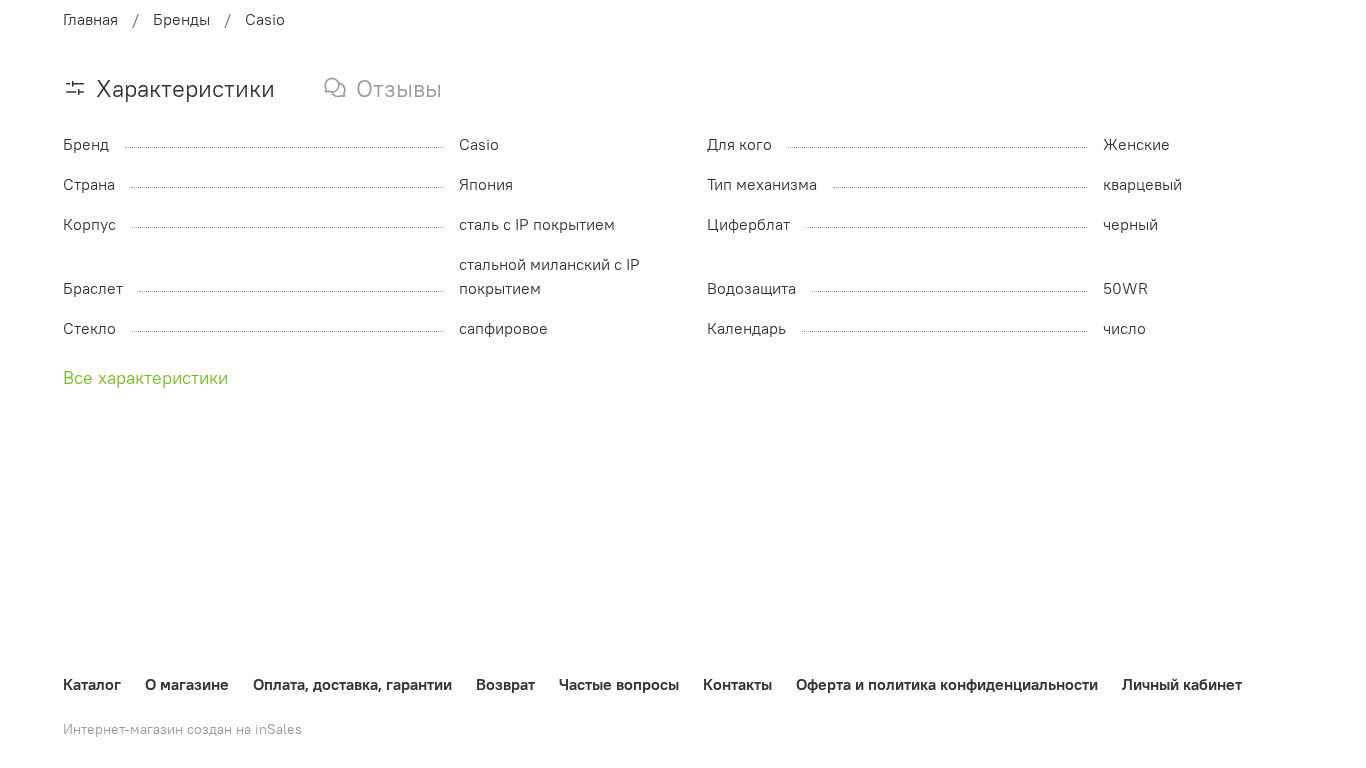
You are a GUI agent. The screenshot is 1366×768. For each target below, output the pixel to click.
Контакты (737, 684)
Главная (90, 19)
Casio (265, 19)
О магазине (187, 684)
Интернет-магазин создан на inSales (182, 729)
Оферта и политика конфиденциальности (947, 684)
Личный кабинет (1182, 684)
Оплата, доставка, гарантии (352, 684)
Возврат (505, 684)
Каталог (92, 684)
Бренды (181, 19)
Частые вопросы (619, 684)
